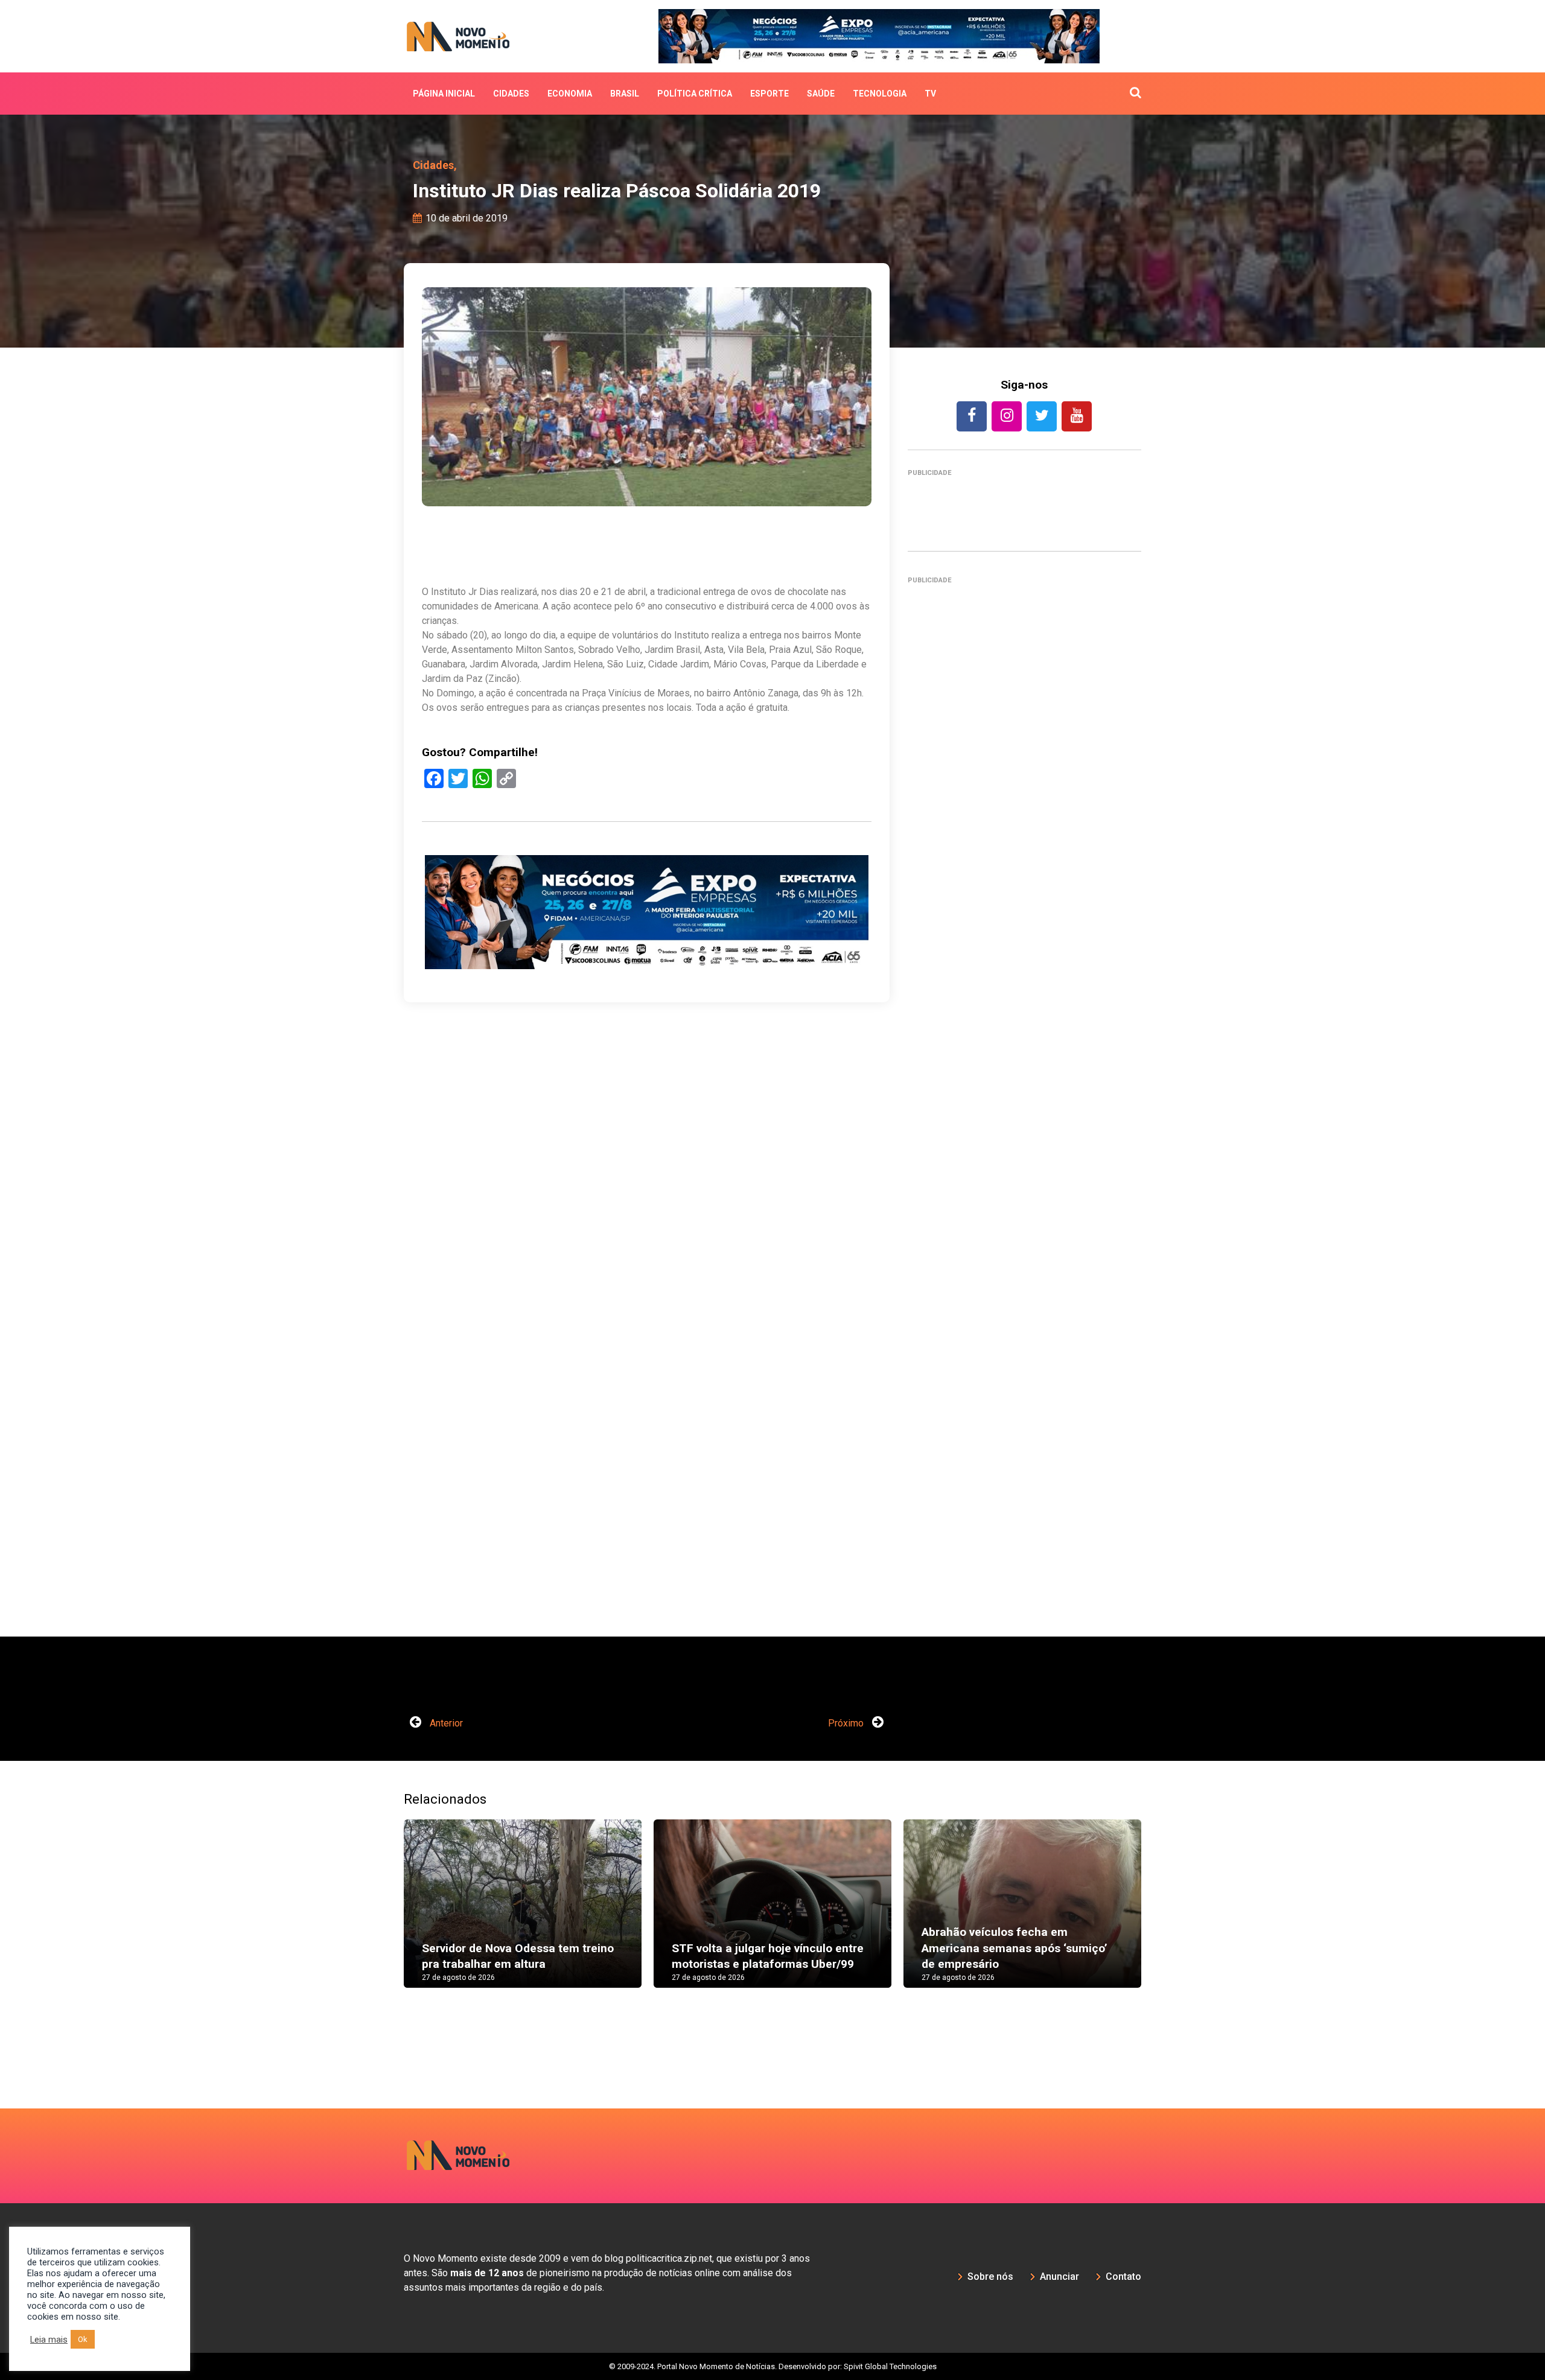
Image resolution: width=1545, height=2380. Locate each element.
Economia (570, 94)
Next (1159, 1915)
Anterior (445, 1723)
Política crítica (695, 94)
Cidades (511, 94)
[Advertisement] (647, 988)
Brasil (625, 94)
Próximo (847, 1723)
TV (930, 94)
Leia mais (49, 2340)
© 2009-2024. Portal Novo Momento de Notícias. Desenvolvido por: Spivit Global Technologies (773, 2366)
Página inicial (444, 94)
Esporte (769, 94)
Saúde (821, 94)
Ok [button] (83, 2339)
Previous (386, 1915)
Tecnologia (880, 94)
